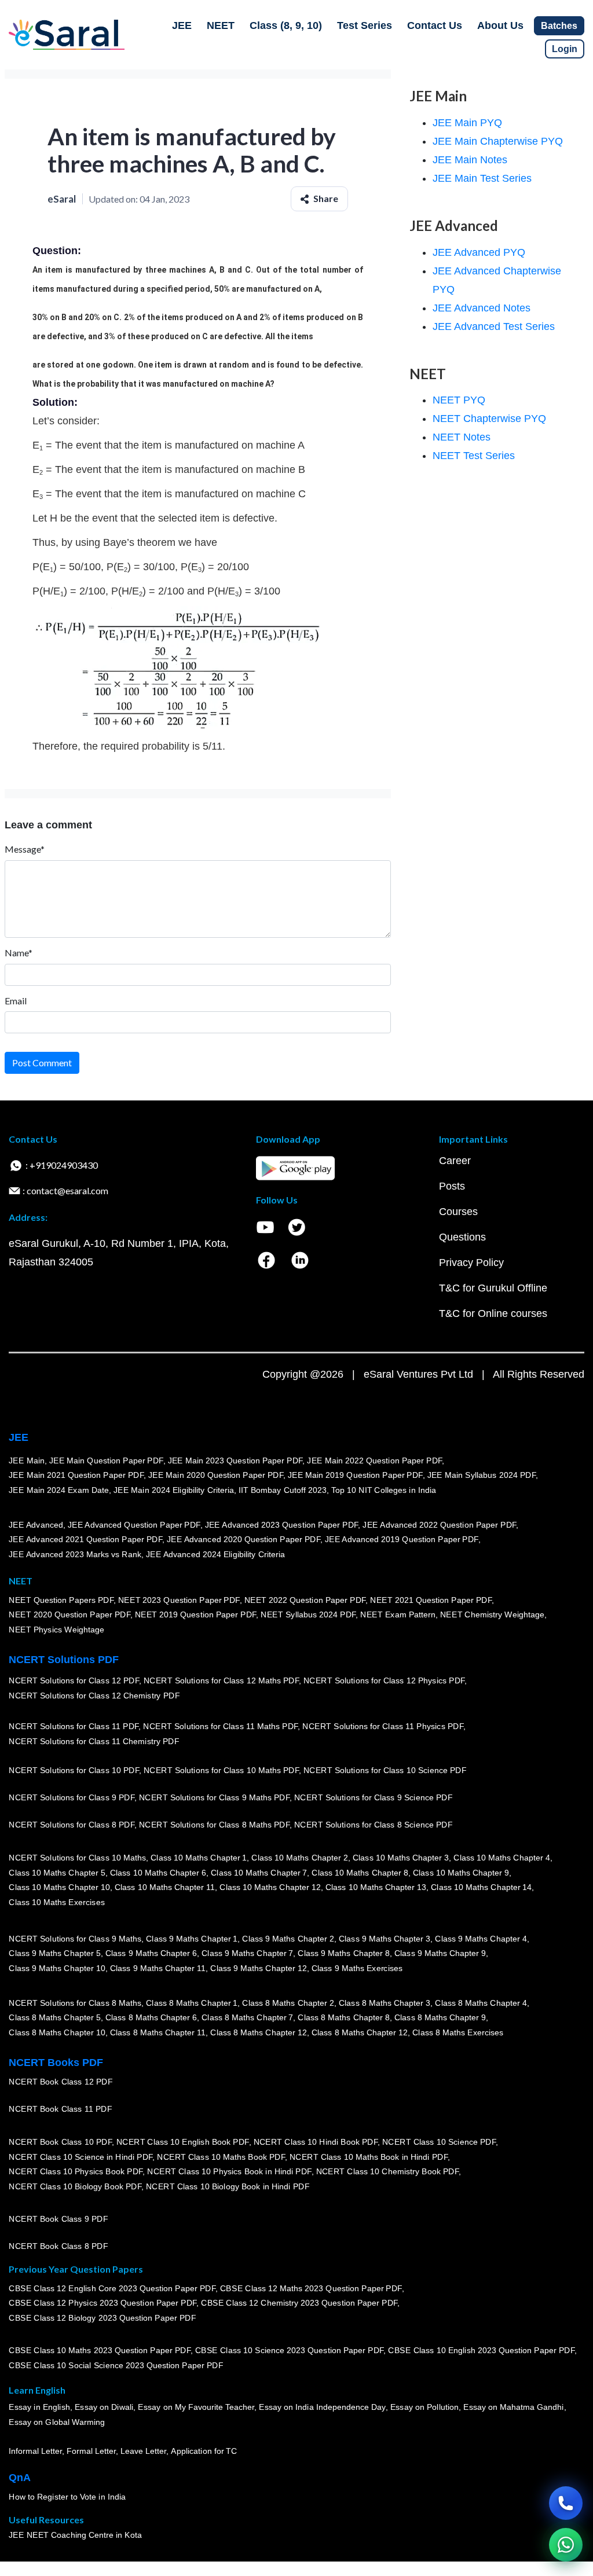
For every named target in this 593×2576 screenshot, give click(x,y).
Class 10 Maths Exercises (57, 1902)
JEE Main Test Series (482, 178)
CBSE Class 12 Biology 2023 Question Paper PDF (102, 2318)
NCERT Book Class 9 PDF (58, 2219)
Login (565, 49)
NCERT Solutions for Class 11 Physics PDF (383, 1727)
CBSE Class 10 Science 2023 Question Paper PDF (290, 2351)
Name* (19, 953)
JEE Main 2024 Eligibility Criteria (174, 1490)
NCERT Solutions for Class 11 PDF (74, 1727)
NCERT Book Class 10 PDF (60, 2142)
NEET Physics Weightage (56, 1630)
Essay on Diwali (104, 2408)
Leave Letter (143, 2452)
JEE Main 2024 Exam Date (59, 1490)
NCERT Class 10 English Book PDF (183, 2142)
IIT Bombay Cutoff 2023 (283, 1490)
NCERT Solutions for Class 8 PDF (72, 1825)
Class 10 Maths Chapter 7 (259, 1873)
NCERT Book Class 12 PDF (61, 2082)
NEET (221, 25)
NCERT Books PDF (56, 2063)
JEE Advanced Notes (482, 308)
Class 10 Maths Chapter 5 (57, 1873)
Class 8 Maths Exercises (458, 2032)
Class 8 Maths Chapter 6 (151, 2018)
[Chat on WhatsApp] (566, 2545)
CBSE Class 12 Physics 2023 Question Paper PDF (103, 2303)
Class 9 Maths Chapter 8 (343, 1954)
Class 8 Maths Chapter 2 (288, 2003)
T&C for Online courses (493, 1313)
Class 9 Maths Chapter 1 (192, 1939)
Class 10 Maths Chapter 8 (360, 1873)
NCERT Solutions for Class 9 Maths (75, 1939)
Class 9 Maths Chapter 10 (57, 1968)
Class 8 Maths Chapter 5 (54, 2018)
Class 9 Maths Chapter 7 (247, 1954)
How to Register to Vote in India (67, 2497)
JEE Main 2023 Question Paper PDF (235, 1461)
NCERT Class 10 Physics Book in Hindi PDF (229, 2172)
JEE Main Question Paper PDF (106, 1461)
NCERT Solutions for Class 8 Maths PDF (214, 1825)
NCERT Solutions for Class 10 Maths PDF (221, 1771)
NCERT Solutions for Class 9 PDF (72, 1798)
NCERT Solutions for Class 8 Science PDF (374, 1825)
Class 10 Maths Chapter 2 (299, 1858)
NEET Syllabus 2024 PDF (308, 1615)
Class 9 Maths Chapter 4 (481, 1939)
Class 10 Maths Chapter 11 (164, 1888)
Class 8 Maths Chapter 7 (247, 2018)
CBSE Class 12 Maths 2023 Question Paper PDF (311, 2288)
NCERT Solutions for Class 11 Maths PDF (220, 1727)
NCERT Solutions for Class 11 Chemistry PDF (94, 1742)
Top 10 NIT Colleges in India (384, 1490)
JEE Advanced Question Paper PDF (134, 1525)
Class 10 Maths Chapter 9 (461, 1873)
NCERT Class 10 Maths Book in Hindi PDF (369, 2157)
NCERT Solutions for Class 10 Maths (77, 1858)
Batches (559, 26)
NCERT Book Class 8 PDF (58, 2247)
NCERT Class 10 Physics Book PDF (76, 2172)
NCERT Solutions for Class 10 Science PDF (385, 1771)
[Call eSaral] (566, 2503)
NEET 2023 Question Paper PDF (179, 1600)
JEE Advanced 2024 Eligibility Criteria (215, 1554)
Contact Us (435, 25)
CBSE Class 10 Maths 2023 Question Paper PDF (100, 2351)
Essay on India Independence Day (322, 2408)
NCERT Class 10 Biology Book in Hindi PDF (228, 2186)
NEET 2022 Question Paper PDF (305, 1600)
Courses (458, 1212)
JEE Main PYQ (467, 123)
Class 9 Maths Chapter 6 (151, 1954)
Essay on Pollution (424, 2408)
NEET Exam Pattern (398, 1615)
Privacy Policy (471, 1263)
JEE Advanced (36, 1525)
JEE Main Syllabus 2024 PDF (481, 1476)
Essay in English (39, 2408)
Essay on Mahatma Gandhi (514, 2408)
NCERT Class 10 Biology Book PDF (75, 2186)
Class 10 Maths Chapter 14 (481, 1888)
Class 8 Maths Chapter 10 (57, 2032)
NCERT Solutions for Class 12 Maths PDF (221, 1681)
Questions (462, 1237)
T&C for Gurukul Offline (493, 1288)
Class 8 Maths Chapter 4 (481, 2003)
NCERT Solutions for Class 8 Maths (75, 2003)
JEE (182, 25)
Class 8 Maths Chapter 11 (158, 2032)
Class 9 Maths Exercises (357, 1968)
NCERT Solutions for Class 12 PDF (74, 1681)
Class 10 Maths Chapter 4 (502, 1858)
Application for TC (204, 2452)
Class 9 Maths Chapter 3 (385, 1939)
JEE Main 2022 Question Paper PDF (374, 1461)
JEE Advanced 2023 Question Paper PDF (281, 1525)
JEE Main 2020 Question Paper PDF (216, 1476)
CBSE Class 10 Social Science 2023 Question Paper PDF (116, 2366)
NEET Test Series (474, 456)
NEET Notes (462, 437)
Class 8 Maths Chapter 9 (440, 2018)
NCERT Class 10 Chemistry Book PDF (387, 2172)
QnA (20, 2478)
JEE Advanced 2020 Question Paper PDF (244, 1540)
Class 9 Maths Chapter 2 (288, 1939)
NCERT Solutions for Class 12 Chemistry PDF (94, 1696)
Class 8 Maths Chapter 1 (192, 2003)
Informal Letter (35, 2452)
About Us (500, 25)
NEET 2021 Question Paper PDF (431, 1600)
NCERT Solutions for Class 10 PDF (74, 1771)
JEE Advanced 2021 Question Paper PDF (85, 1540)
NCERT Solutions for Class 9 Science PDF (374, 1798)
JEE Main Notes (470, 160)
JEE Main (27, 1461)
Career (455, 1161)
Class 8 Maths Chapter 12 (258, 2032)
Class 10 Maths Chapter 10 (59, 1888)
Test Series (365, 25)
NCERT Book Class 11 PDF (60, 2109)
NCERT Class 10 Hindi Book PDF (315, 2142)
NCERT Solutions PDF (64, 1660)
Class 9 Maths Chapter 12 (258, 1968)
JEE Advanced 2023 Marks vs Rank (75, 1554)
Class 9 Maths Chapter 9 (440, 1954)
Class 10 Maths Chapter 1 (199, 1858)
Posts (452, 1186)
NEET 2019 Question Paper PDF (196, 1615)
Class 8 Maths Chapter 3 (385, 2003)
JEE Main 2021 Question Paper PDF (76, 1476)
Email (16, 1001)
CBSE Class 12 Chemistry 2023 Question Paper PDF (299, 2303)
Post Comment (42, 1063)
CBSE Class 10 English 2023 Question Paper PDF (481, 2351)
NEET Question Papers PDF (61, 1600)
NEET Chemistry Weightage (492, 1615)
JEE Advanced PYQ (479, 252)
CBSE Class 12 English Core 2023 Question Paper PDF (112, 2288)
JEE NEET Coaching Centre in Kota (75, 2535)
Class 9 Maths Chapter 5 (54, 1954)
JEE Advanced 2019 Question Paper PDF (402, 1540)
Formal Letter (91, 2452)
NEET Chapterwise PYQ (489, 419)
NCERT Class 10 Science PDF (439, 2142)
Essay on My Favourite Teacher (196, 2408)
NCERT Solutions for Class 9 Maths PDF (214, 1798)
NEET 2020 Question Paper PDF (69, 1615)
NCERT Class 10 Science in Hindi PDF (80, 2157)
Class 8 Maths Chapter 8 (343, 2018)
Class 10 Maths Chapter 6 (158, 1873)
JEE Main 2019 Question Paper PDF (355, 1476)
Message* (25, 849)
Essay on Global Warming (57, 2423)
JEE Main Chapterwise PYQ (498, 141)
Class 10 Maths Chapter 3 (401, 1858)
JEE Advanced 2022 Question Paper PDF (439, 1525)
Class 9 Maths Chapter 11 (158, 1968)
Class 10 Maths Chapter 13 (375, 1888)
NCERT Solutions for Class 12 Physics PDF (384, 1681)
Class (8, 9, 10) (286, 25)
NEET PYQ (459, 400)
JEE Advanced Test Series (494, 326)
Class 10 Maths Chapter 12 (270, 1888)
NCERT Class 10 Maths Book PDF (221, 2157)
